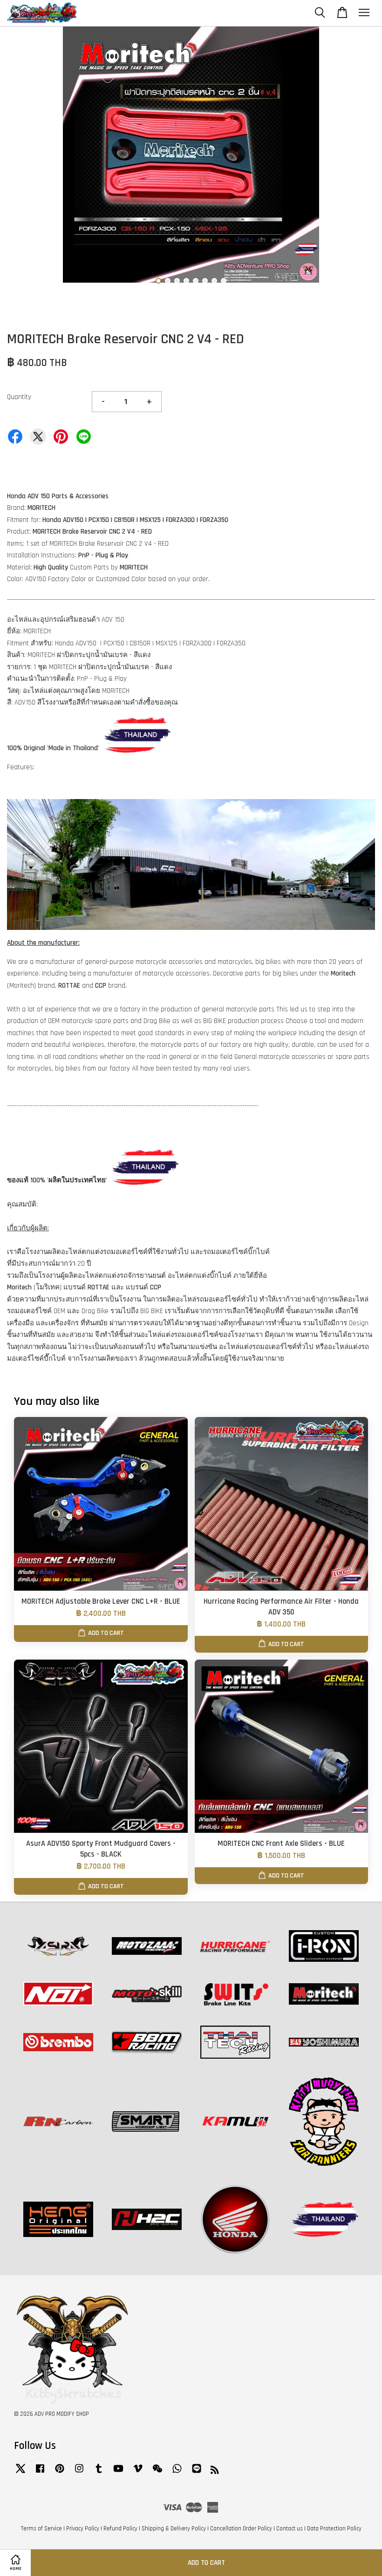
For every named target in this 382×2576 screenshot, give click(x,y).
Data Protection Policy (334, 2529)
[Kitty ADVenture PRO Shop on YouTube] (118, 2473)
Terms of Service (41, 2529)
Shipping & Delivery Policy (174, 2529)
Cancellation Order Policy (241, 2529)
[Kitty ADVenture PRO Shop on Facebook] (40, 2473)
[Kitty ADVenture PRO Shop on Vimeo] (138, 2473)
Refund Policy (120, 2529)
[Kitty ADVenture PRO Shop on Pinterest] (60, 2473)
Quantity (19, 397)
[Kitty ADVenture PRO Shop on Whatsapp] (177, 2473)
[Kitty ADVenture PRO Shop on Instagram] (79, 2473)
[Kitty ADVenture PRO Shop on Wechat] (157, 2473)
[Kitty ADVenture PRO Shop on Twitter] (20, 2473)
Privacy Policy (83, 2529)
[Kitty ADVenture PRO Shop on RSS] (215, 2472)
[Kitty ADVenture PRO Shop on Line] (197, 2473)
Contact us (290, 2529)
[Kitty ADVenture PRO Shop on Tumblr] (99, 2473)
